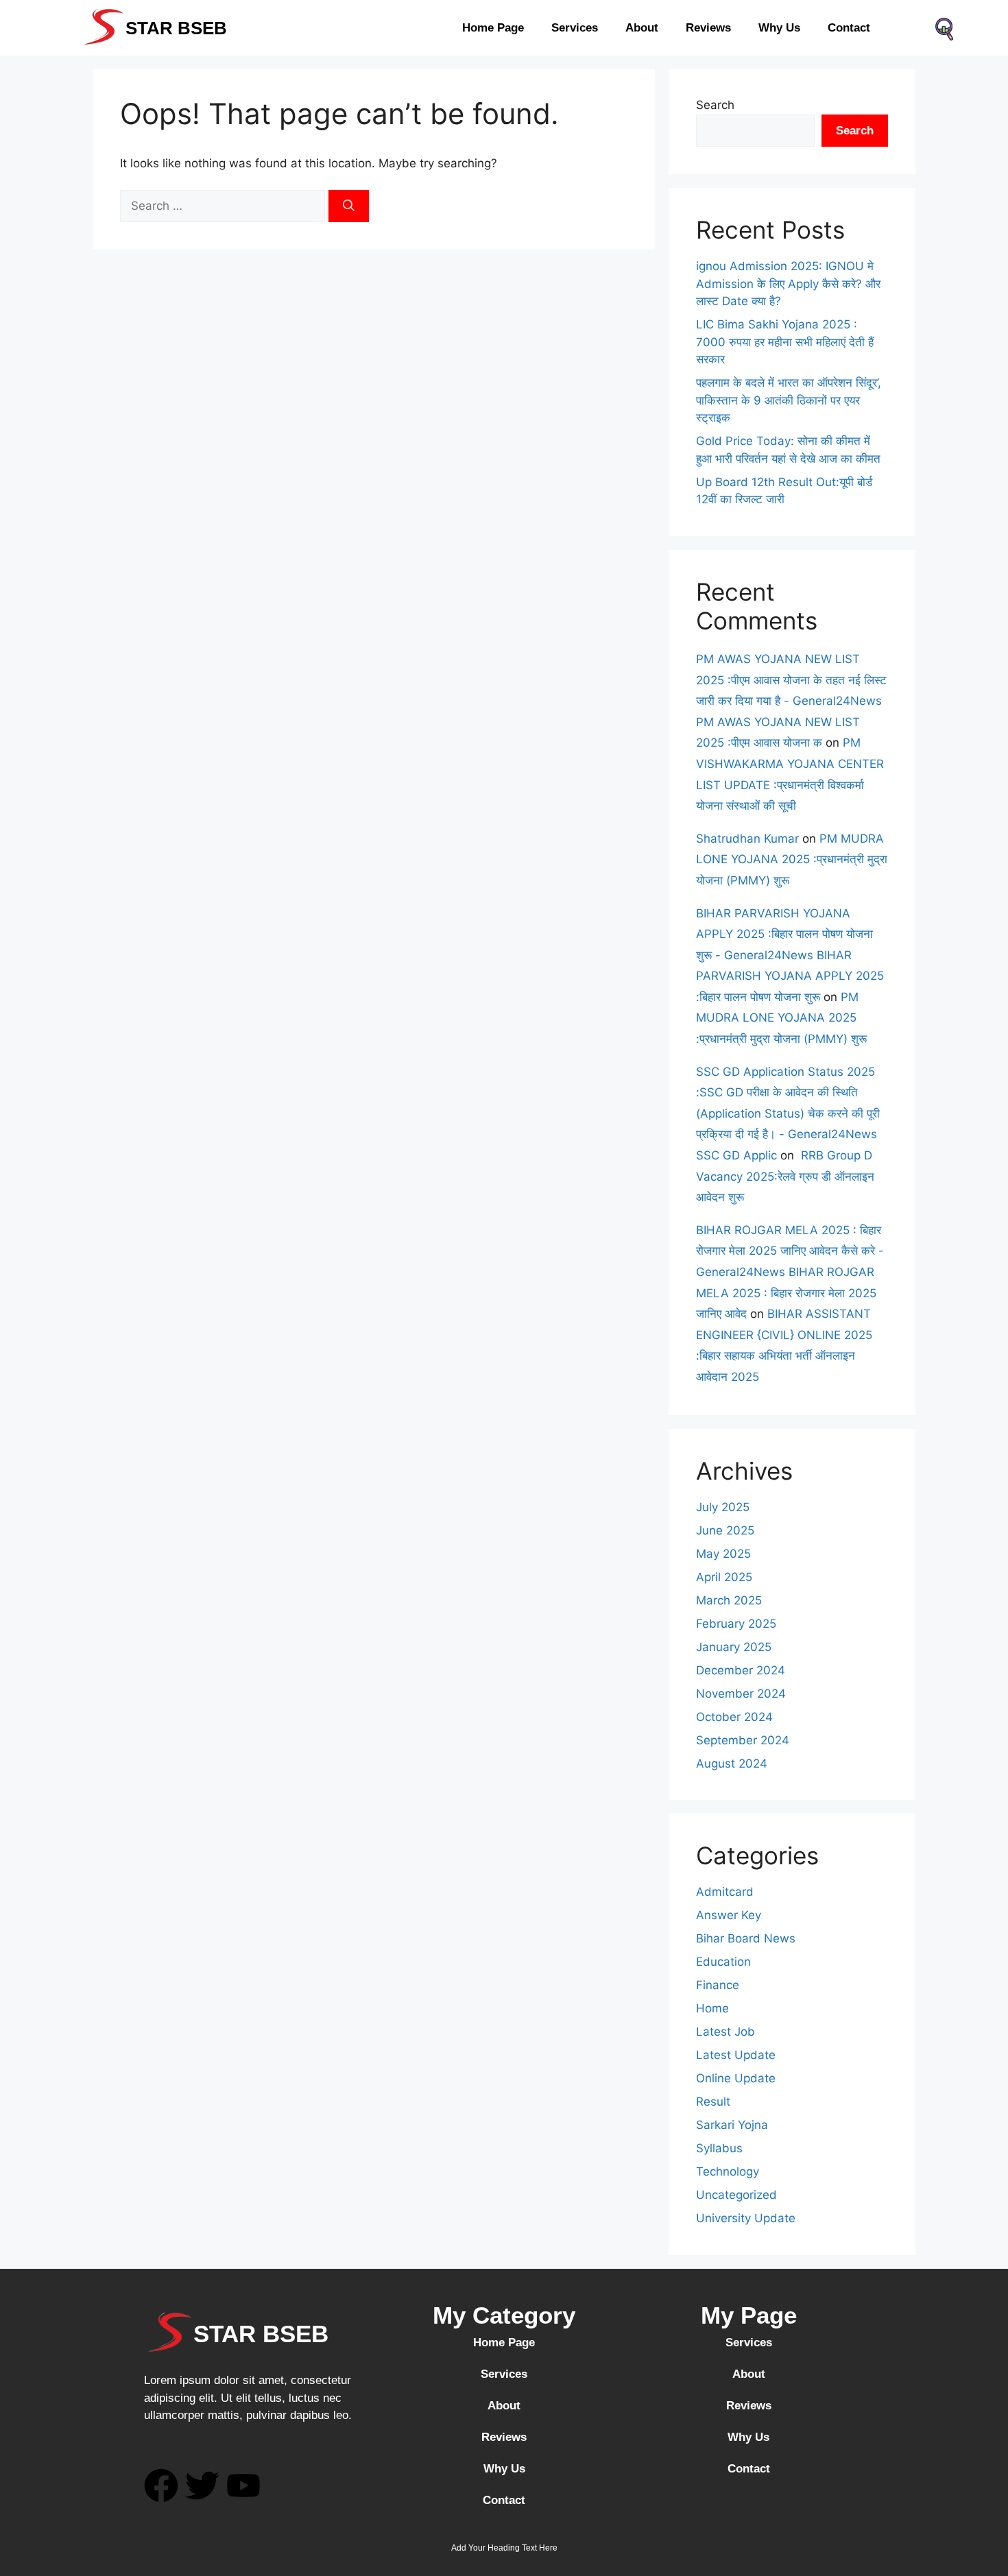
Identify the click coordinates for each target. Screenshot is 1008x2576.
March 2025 (729, 1600)
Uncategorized (736, 2195)
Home (712, 2008)
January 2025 (734, 1647)
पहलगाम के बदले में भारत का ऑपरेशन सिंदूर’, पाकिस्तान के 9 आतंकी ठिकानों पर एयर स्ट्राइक (789, 400)
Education (723, 1962)
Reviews (708, 28)
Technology (728, 2171)
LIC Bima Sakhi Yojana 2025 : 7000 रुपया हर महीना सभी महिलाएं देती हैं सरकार (785, 342)
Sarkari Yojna (732, 2125)
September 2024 (743, 1740)
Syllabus (719, 2148)
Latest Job (725, 2032)
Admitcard (725, 1892)
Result (713, 2102)
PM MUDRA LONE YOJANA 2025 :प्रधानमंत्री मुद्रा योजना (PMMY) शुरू (792, 859)
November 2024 (741, 1694)
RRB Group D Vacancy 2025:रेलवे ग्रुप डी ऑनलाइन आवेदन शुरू (785, 1176)
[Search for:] (224, 206)
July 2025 (723, 1507)
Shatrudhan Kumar (747, 839)
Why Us (779, 28)
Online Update (736, 2078)
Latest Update (736, 2055)
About (642, 28)
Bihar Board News (746, 1938)
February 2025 (736, 1624)
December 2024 (741, 1670)
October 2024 (734, 1717)
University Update (746, 2218)
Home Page (493, 28)
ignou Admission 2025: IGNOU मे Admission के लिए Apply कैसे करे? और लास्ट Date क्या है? (788, 284)
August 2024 (732, 1764)
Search (715, 105)
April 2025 (724, 1577)
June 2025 (725, 1530)
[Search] (349, 206)
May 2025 (723, 1554)
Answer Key (729, 1915)
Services (575, 28)
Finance (718, 1985)
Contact (849, 28)
